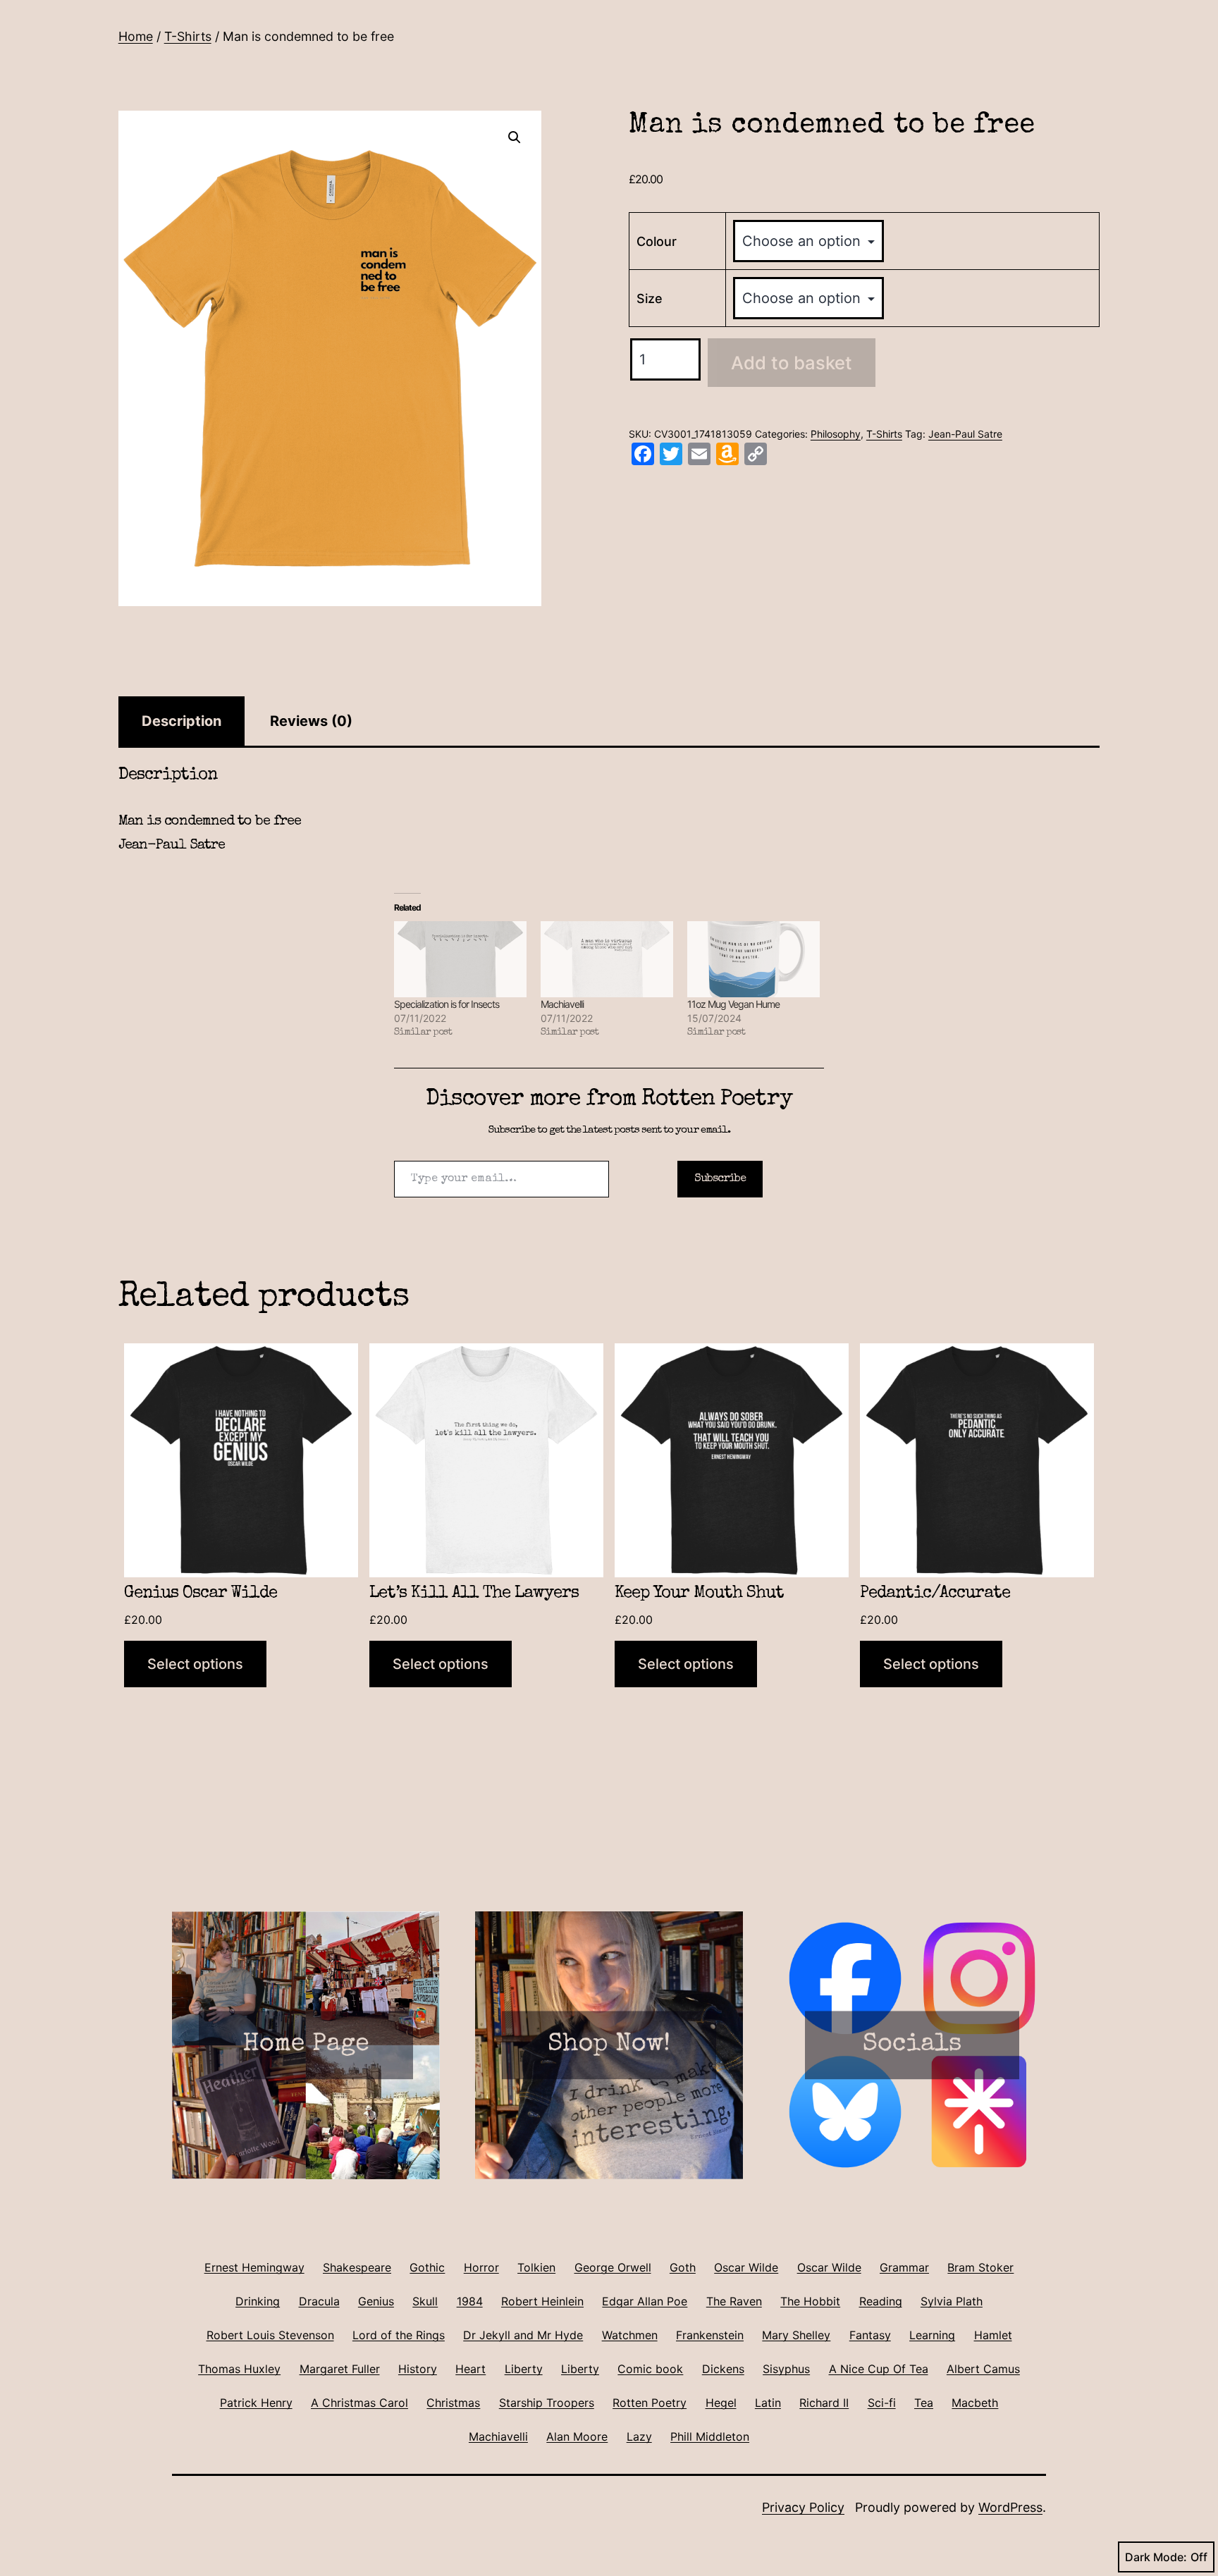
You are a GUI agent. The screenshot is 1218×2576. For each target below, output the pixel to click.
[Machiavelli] (607, 959)
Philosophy (836, 434)
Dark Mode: (1156, 2557)
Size (650, 298)
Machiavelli (562, 1004)
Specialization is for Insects (447, 1004)
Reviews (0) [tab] (311, 721)
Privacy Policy (803, 2507)
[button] (515, 137)
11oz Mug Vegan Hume (733, 1004)
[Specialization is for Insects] (460, 959)
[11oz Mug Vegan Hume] (753, 959)
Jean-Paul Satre (965, 434)
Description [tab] (182, 721)
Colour (657, 241)
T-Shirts (188, 36)
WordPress (1010, 2507)
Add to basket (792, 363)
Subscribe (720, 1179)
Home (136, 36)
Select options (195, 1664)
